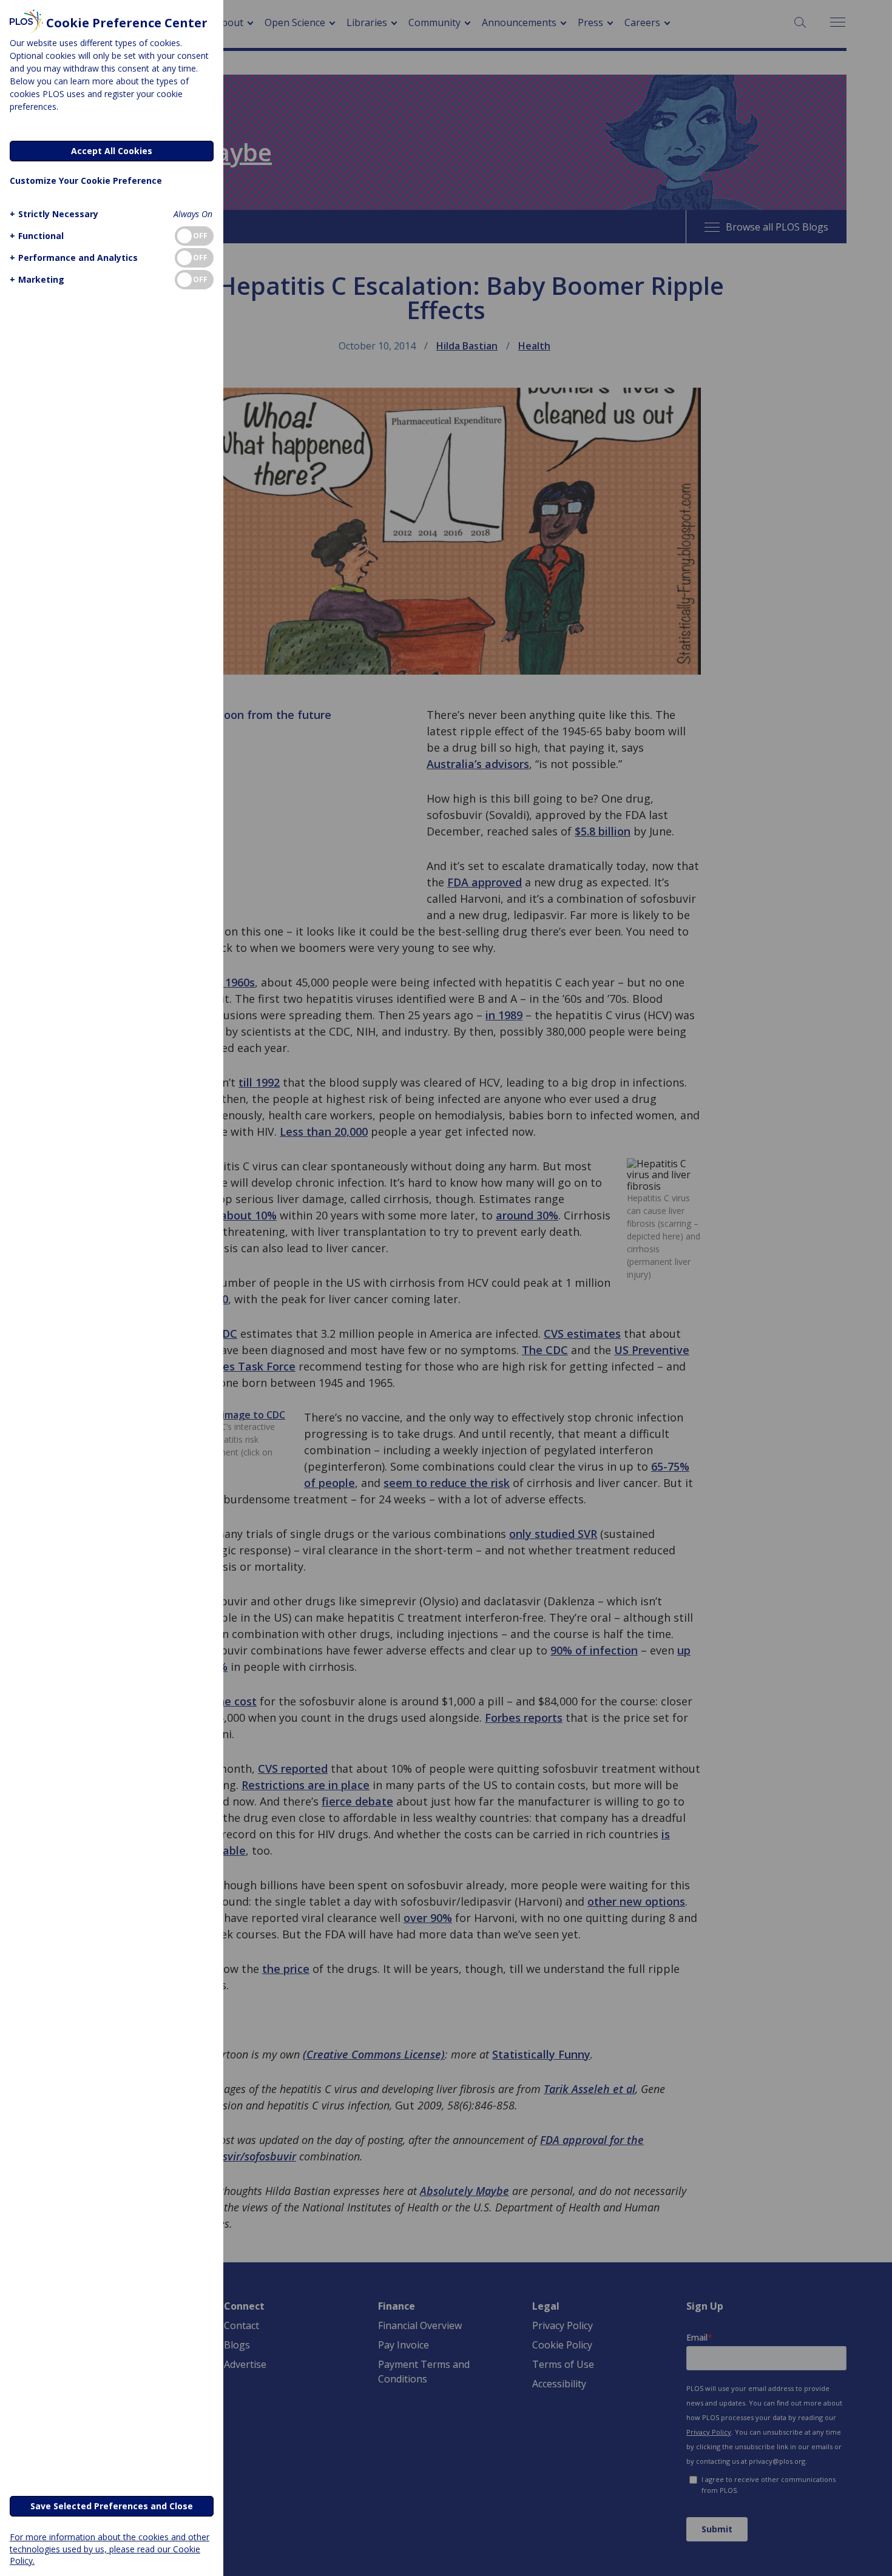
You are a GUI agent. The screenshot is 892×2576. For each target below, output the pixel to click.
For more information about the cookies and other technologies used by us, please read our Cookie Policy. (110, 2548)
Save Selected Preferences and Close (112, 2506)
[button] (54, 214)
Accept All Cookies (112, 151)
